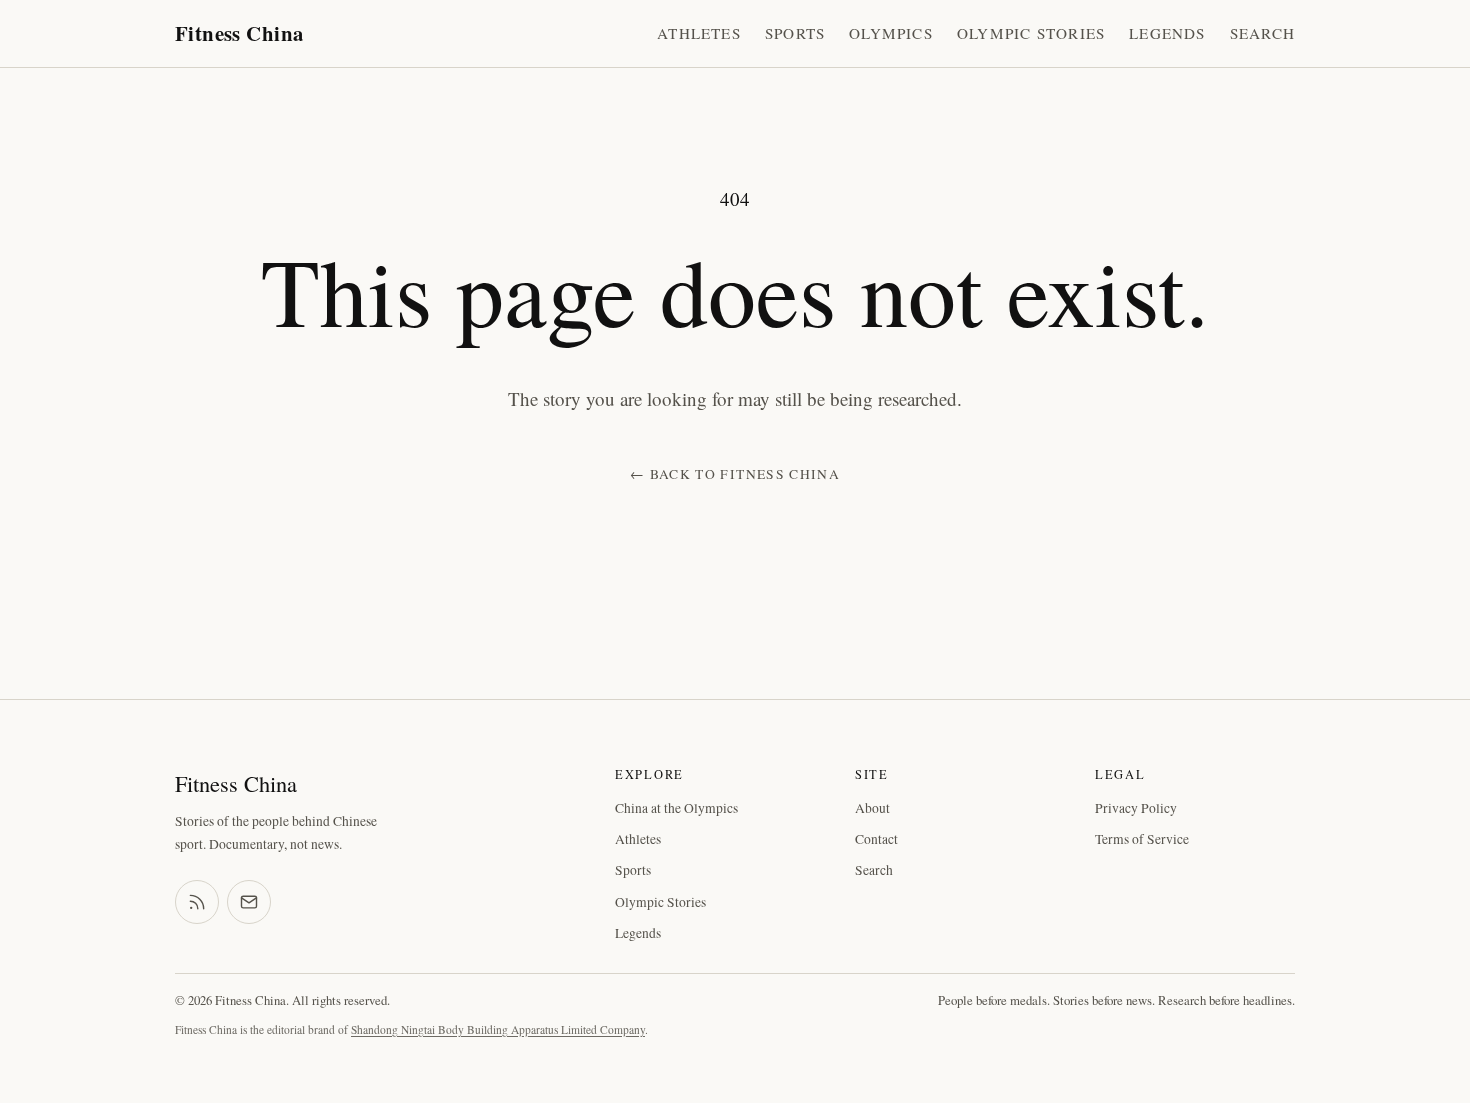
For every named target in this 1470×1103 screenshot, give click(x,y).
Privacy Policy (1136, 808)
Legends (1167, 33)
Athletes (699, 33)
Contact (876, 839)
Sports (795, 33)
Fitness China (239, 33)
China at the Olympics (676, 808)
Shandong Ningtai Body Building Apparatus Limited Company (498, 1029)
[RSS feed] (197, 902)
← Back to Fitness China (735, 474)
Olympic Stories (1031, 33)
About (872, 808)
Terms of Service (1142, 839)
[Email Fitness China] (249, 902)
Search (1262, 33)
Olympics (891, 33)
